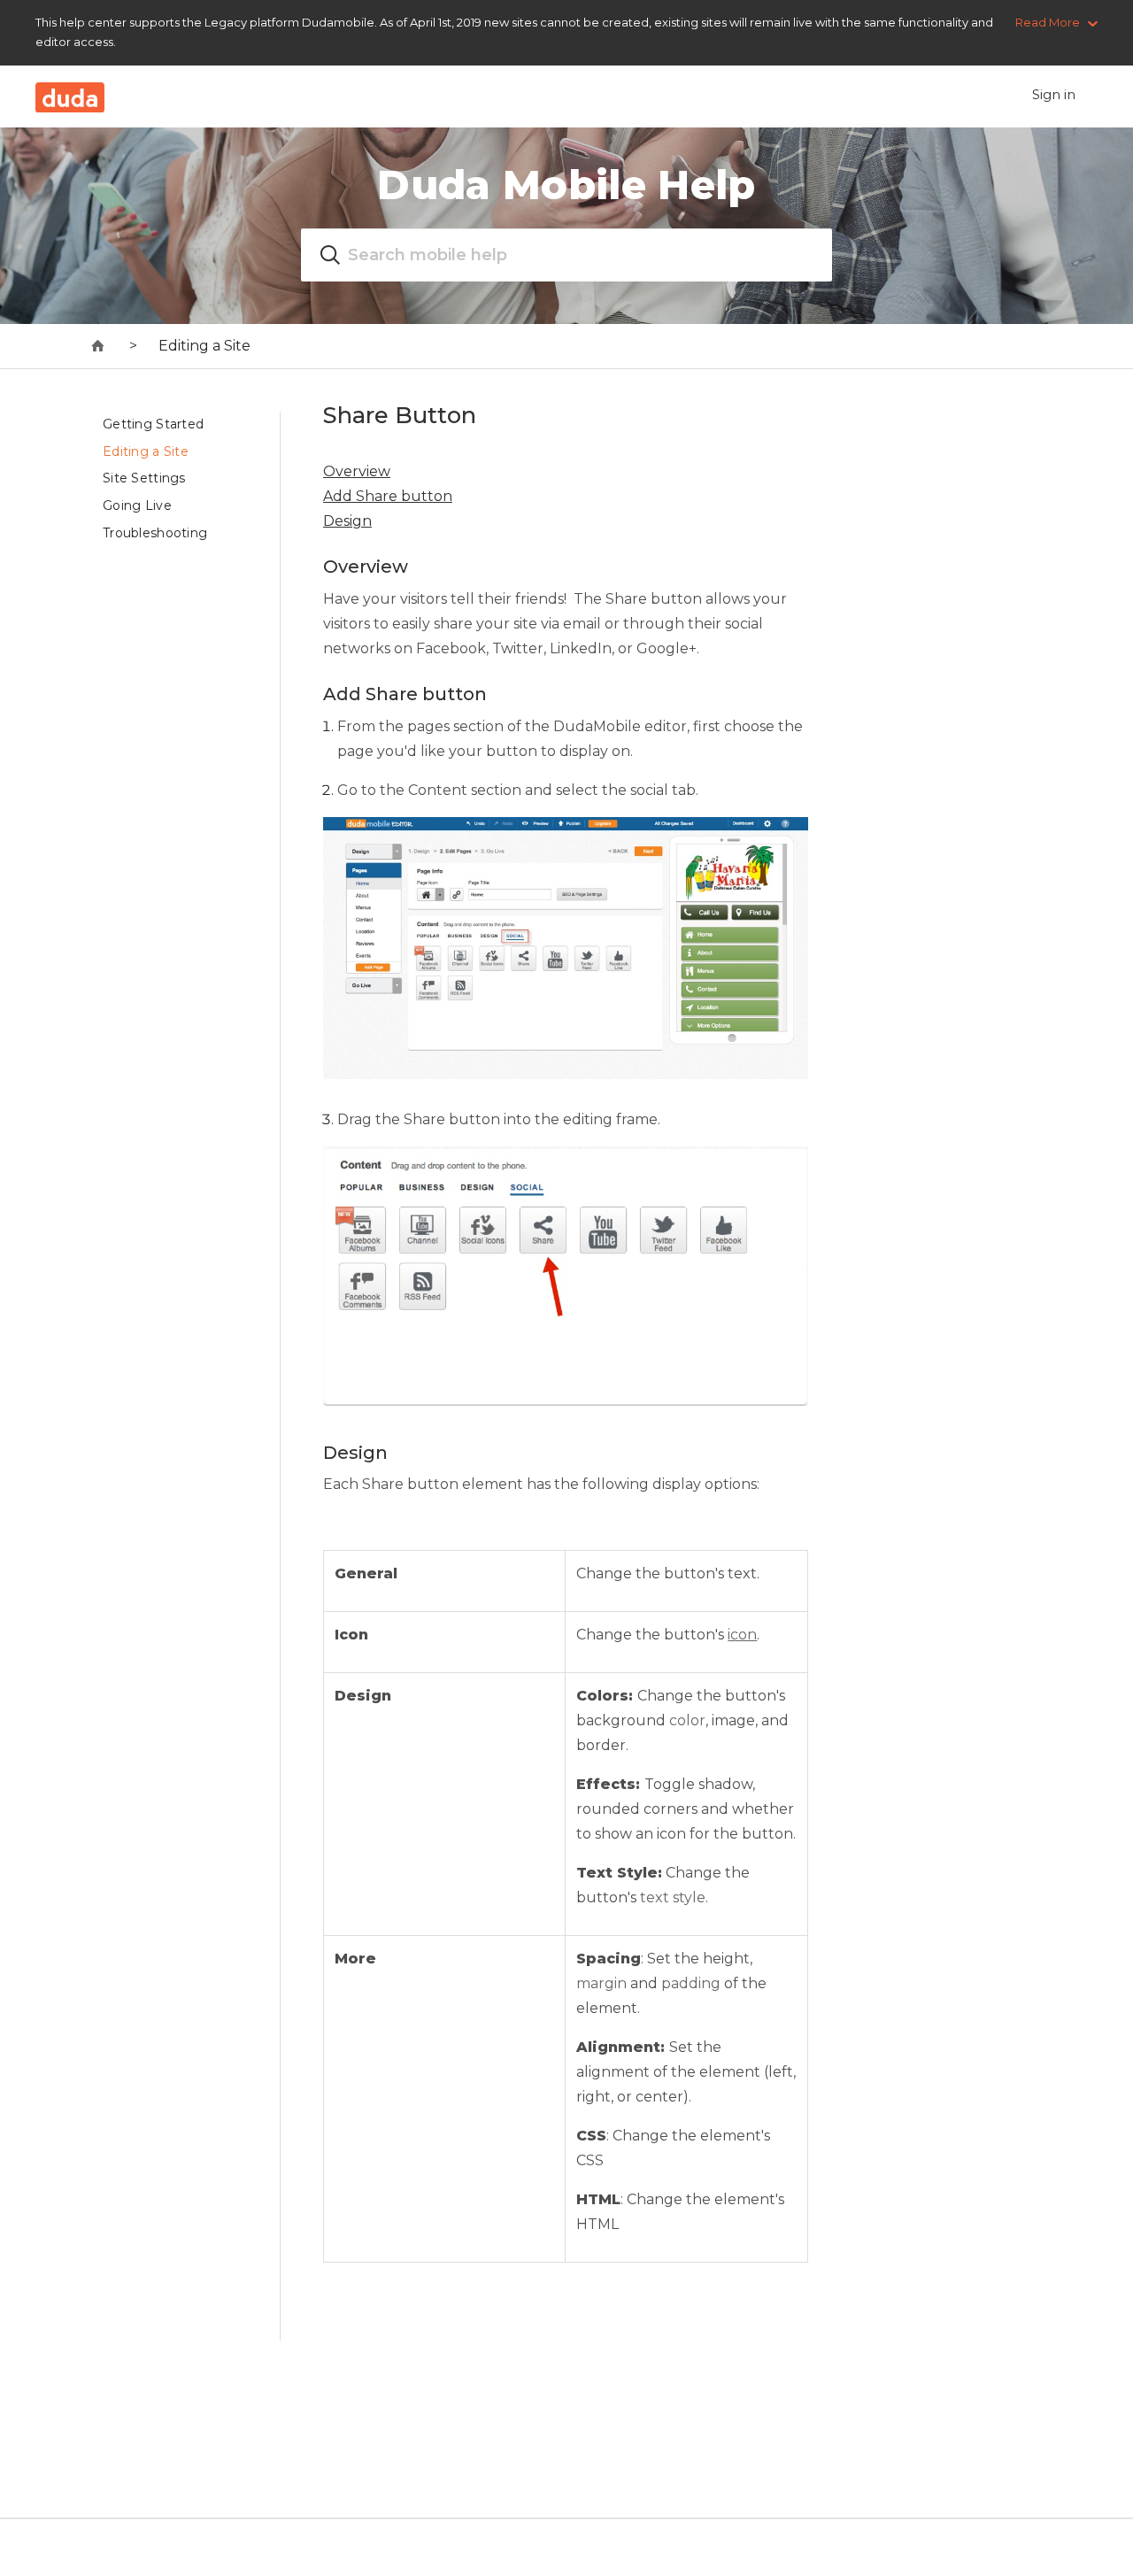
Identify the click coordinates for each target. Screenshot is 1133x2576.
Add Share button (388, 496)
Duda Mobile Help (566, 185)
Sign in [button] (1054, 94)
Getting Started (153, 424)
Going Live (137, 505)
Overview (357, 471)
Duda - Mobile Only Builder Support (98, 346)
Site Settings (144, 478)
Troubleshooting (155, 533)
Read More (1048, 22)
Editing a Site (204, 346)
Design (347, 521)
